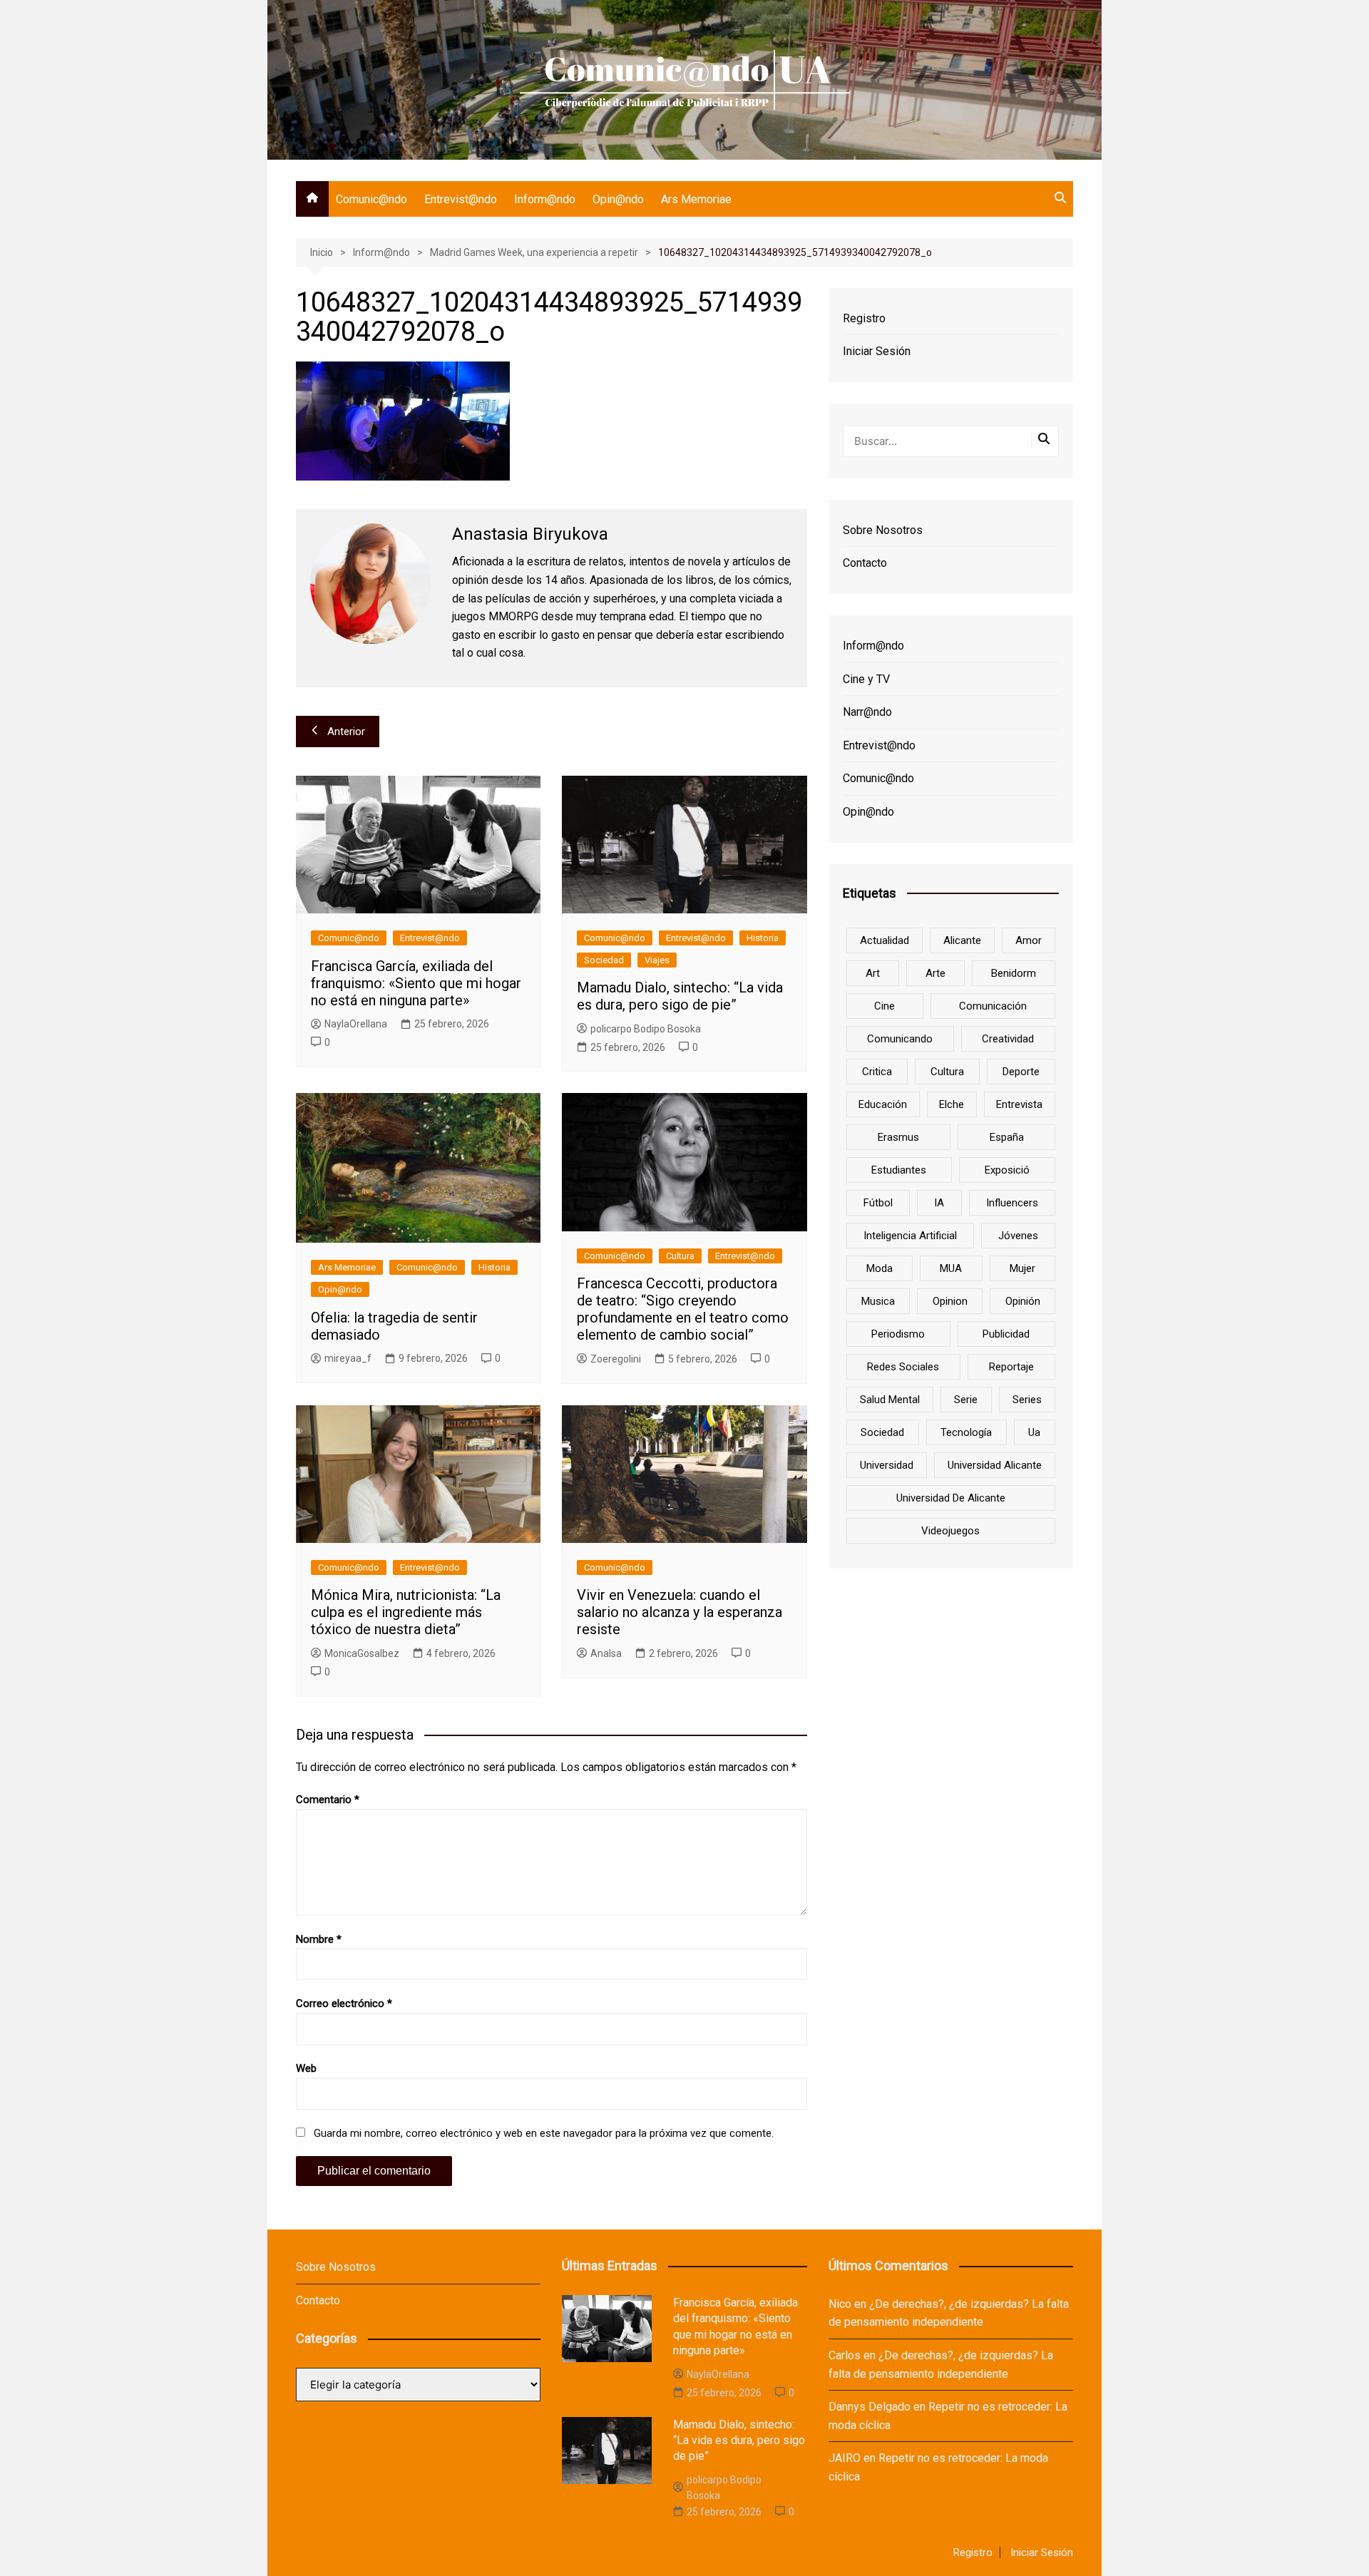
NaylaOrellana (356, 1024)
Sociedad (604, 960)
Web (306, 2068)
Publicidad (1006, 1334)
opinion (950, 1301)
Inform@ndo (545, 199)
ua (1034, 1432)
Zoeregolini (616, 1359)
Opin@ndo (618, 199)
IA (939, 1203)
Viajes (657, 960)
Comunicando (900, 1039)
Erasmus (898, 1137)
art (873, 973)
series (1027, 1400)
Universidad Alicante (995, 1465)
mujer (1022, 1268)
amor (1029, 940)
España (1007, 1137)
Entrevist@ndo (461, 199)
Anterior (346, 732)
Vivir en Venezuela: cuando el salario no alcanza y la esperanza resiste (680, 1612)
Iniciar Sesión (877, 351)
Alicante (962, 940)
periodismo (898, 1334)
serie (966, 1400)
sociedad (882, 1432)
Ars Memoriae (696, 199)
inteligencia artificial (910, 1236)
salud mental (890, 1400)
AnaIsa (606, 1653)
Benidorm (1014, 973)
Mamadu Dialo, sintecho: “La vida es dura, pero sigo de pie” (680, 996)
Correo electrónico (344, 2003)
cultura (947, 1072)
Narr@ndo (867, 712)
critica (877, 1072)
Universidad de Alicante (951, 1498)
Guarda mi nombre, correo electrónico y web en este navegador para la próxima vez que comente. (544, 2133)
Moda (880, 1268)
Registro (864, 318)
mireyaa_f (348, 1358)
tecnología (966, 1432)
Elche (952, 1104)
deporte (1021, 1072)
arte (935, 973)
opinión (1023, 1301)
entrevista (1019, 1104)
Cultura (680, 1256)
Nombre (319, 1939)
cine (885, 1006)
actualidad (885, 940)
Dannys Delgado (870, 2407)
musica (878, 1301)
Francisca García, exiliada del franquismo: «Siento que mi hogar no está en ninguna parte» (416, 983)
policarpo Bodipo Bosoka (646, 1029)
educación (883, 1104)
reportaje (1011, 1367)
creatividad (1008, 1039)
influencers (1012, 1203)
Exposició (1007, 1170)
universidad (887, 1465)
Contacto (865, 563)
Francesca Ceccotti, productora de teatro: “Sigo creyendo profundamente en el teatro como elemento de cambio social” (683, 1309)
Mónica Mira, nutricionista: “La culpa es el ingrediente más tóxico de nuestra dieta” (406, 1612)
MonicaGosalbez (362, 1653)
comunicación (993, 1006)
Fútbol (878, 1203)
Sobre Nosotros (883, 530)
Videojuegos (950, 1531)
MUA (951, 1268)
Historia (763, 938)
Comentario (328, 1800)
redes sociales (903, 1367)
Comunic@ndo (371, 199)
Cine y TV (866, 679)
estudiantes (899, 1170)
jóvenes (1018, 1236)
